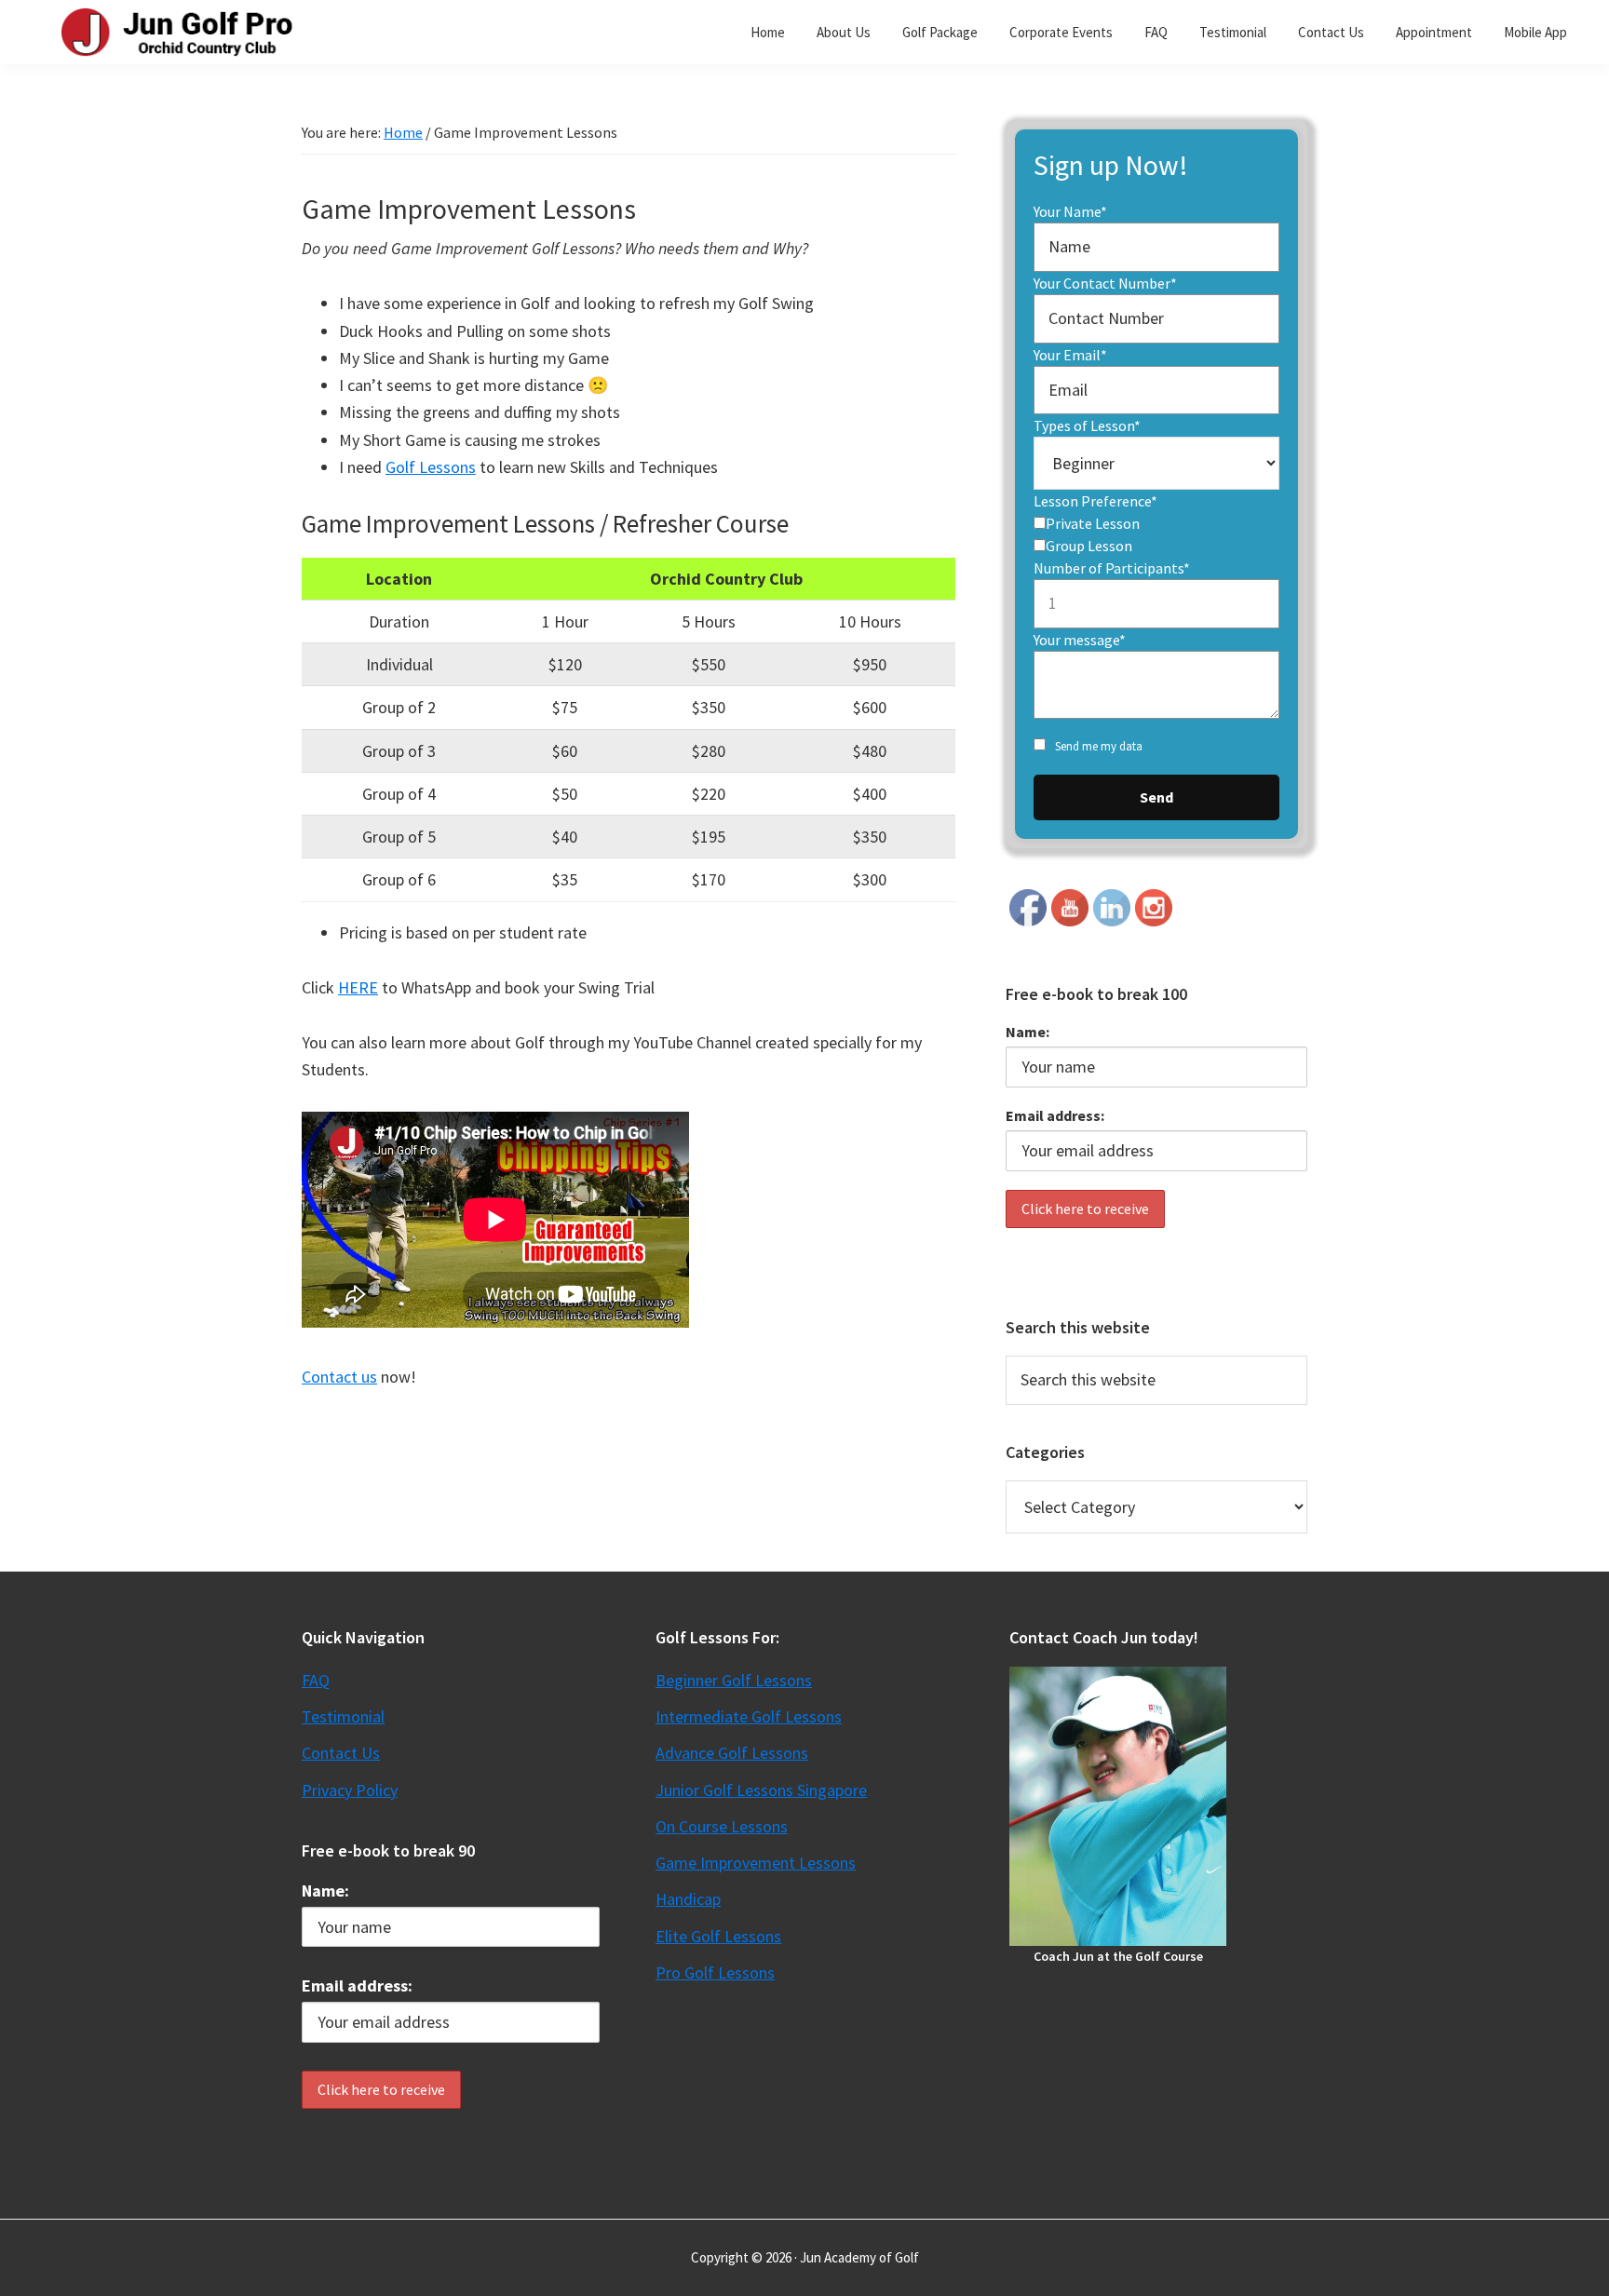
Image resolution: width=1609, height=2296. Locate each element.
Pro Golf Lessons (715, 1972)
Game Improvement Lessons (756, 1863)
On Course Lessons (722, 1826)
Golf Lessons (431, 467)
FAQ (316, 1680)
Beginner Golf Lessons (734, 1680)
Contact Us (341, 1753)
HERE (358, 987)
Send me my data (1099, 746)
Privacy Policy (350, 1790)
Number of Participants (1112, 568)
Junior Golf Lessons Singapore (761, 1790)
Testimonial (343, 1716)
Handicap (688, 1899)
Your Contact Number (1105, 283)
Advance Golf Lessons (732, 1753)
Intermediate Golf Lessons (749, 1716)
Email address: (1055, 1115)
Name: (1028, 1032)
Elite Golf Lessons (718, 1936)
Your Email (1070, 355)
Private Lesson (1093, 523)
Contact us (339, 1377)
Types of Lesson (1087, 425)
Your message (1080, 640)
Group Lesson (1089, 546)
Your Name (1070, 211)
